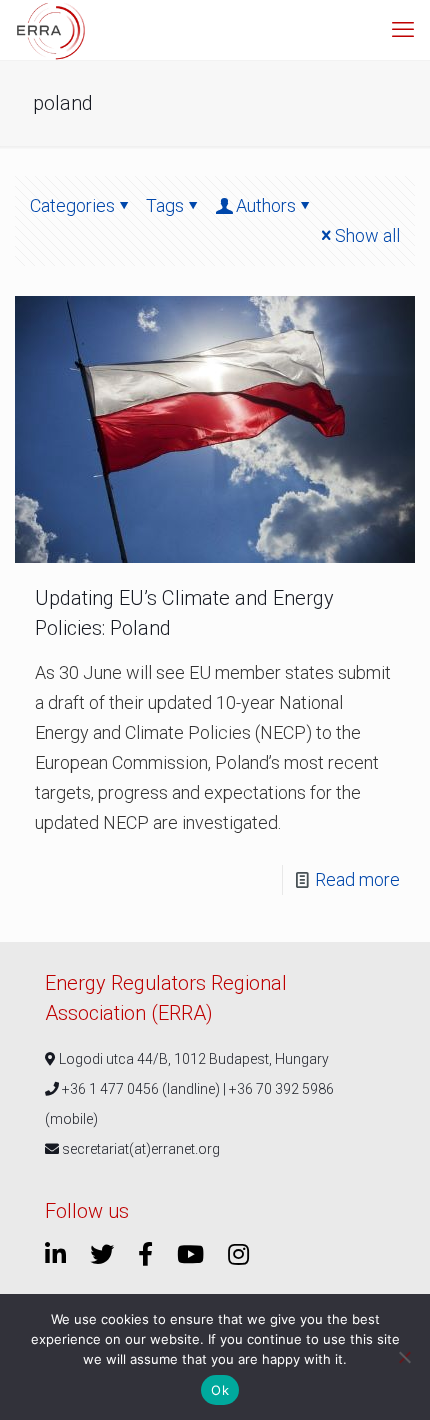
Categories (72, 205)
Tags (165, 205)
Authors (266, 205)
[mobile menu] (403, 30)
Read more (357, 879)
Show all (367, 235)
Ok (220, 1390)
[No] (405, 1357)
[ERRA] (51, 30)
